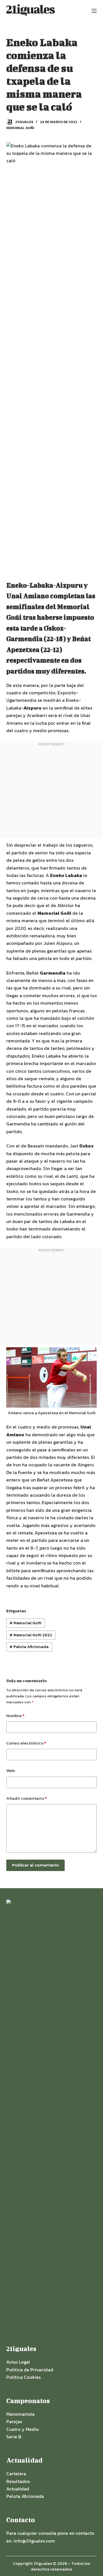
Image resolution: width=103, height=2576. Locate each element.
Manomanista (20, 2414)
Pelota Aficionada (29, 1647)
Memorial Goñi (20, 128)
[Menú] (94, 11)
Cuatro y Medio (23, 2429)
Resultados (18, 2481)
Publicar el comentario (35, 1865)
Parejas (14, 2421)
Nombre (15, 1715)
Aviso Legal (18, 2362)
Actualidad (18, 2489)
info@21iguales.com (34, 2541)
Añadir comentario (26, 1798)
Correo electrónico (26, 1743)
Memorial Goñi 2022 (31, 1635)
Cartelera (16, 2474)
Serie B (14, 2437)
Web (11, 1770)
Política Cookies (23, 2377)
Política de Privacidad (30, 2370)
